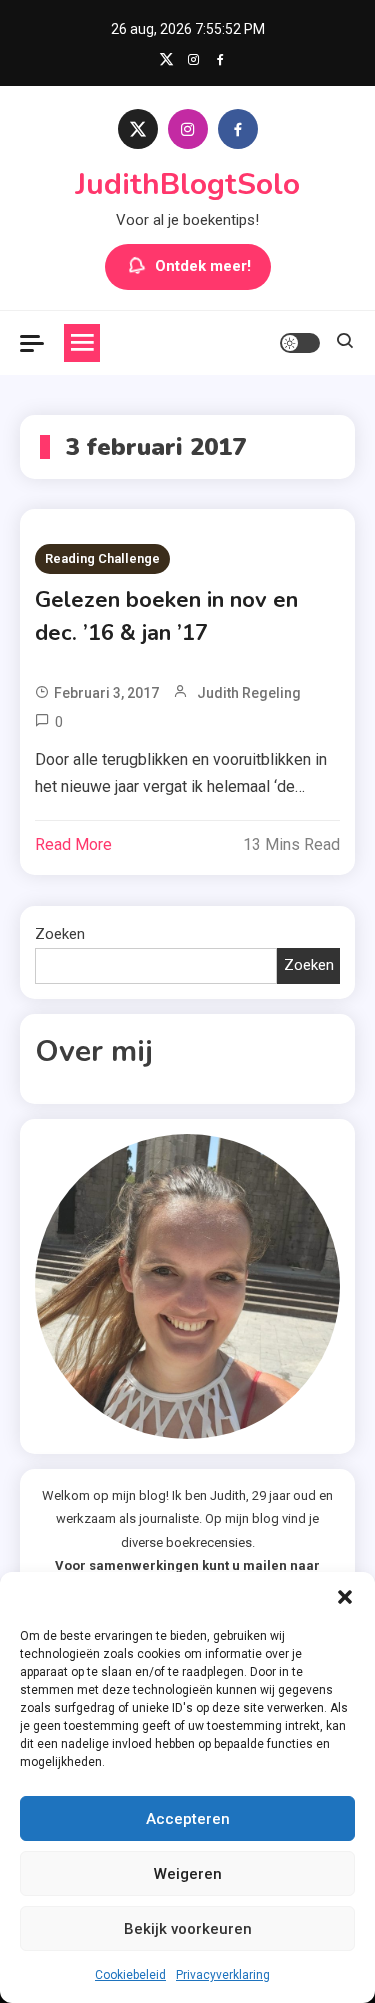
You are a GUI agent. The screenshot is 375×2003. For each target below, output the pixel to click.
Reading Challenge (102, 558)
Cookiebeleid (130, 1975)
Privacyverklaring (223, 1975)
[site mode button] (300, 343)
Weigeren (188, 1874)
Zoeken (60, 934)
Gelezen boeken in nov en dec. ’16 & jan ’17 (166, 616)
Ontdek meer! (203, 266)
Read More (73, 844)
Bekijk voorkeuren (188, 1929)
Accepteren (188, 1819)
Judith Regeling (249, 693)
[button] (345, 1597)
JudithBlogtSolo (187, 184)
